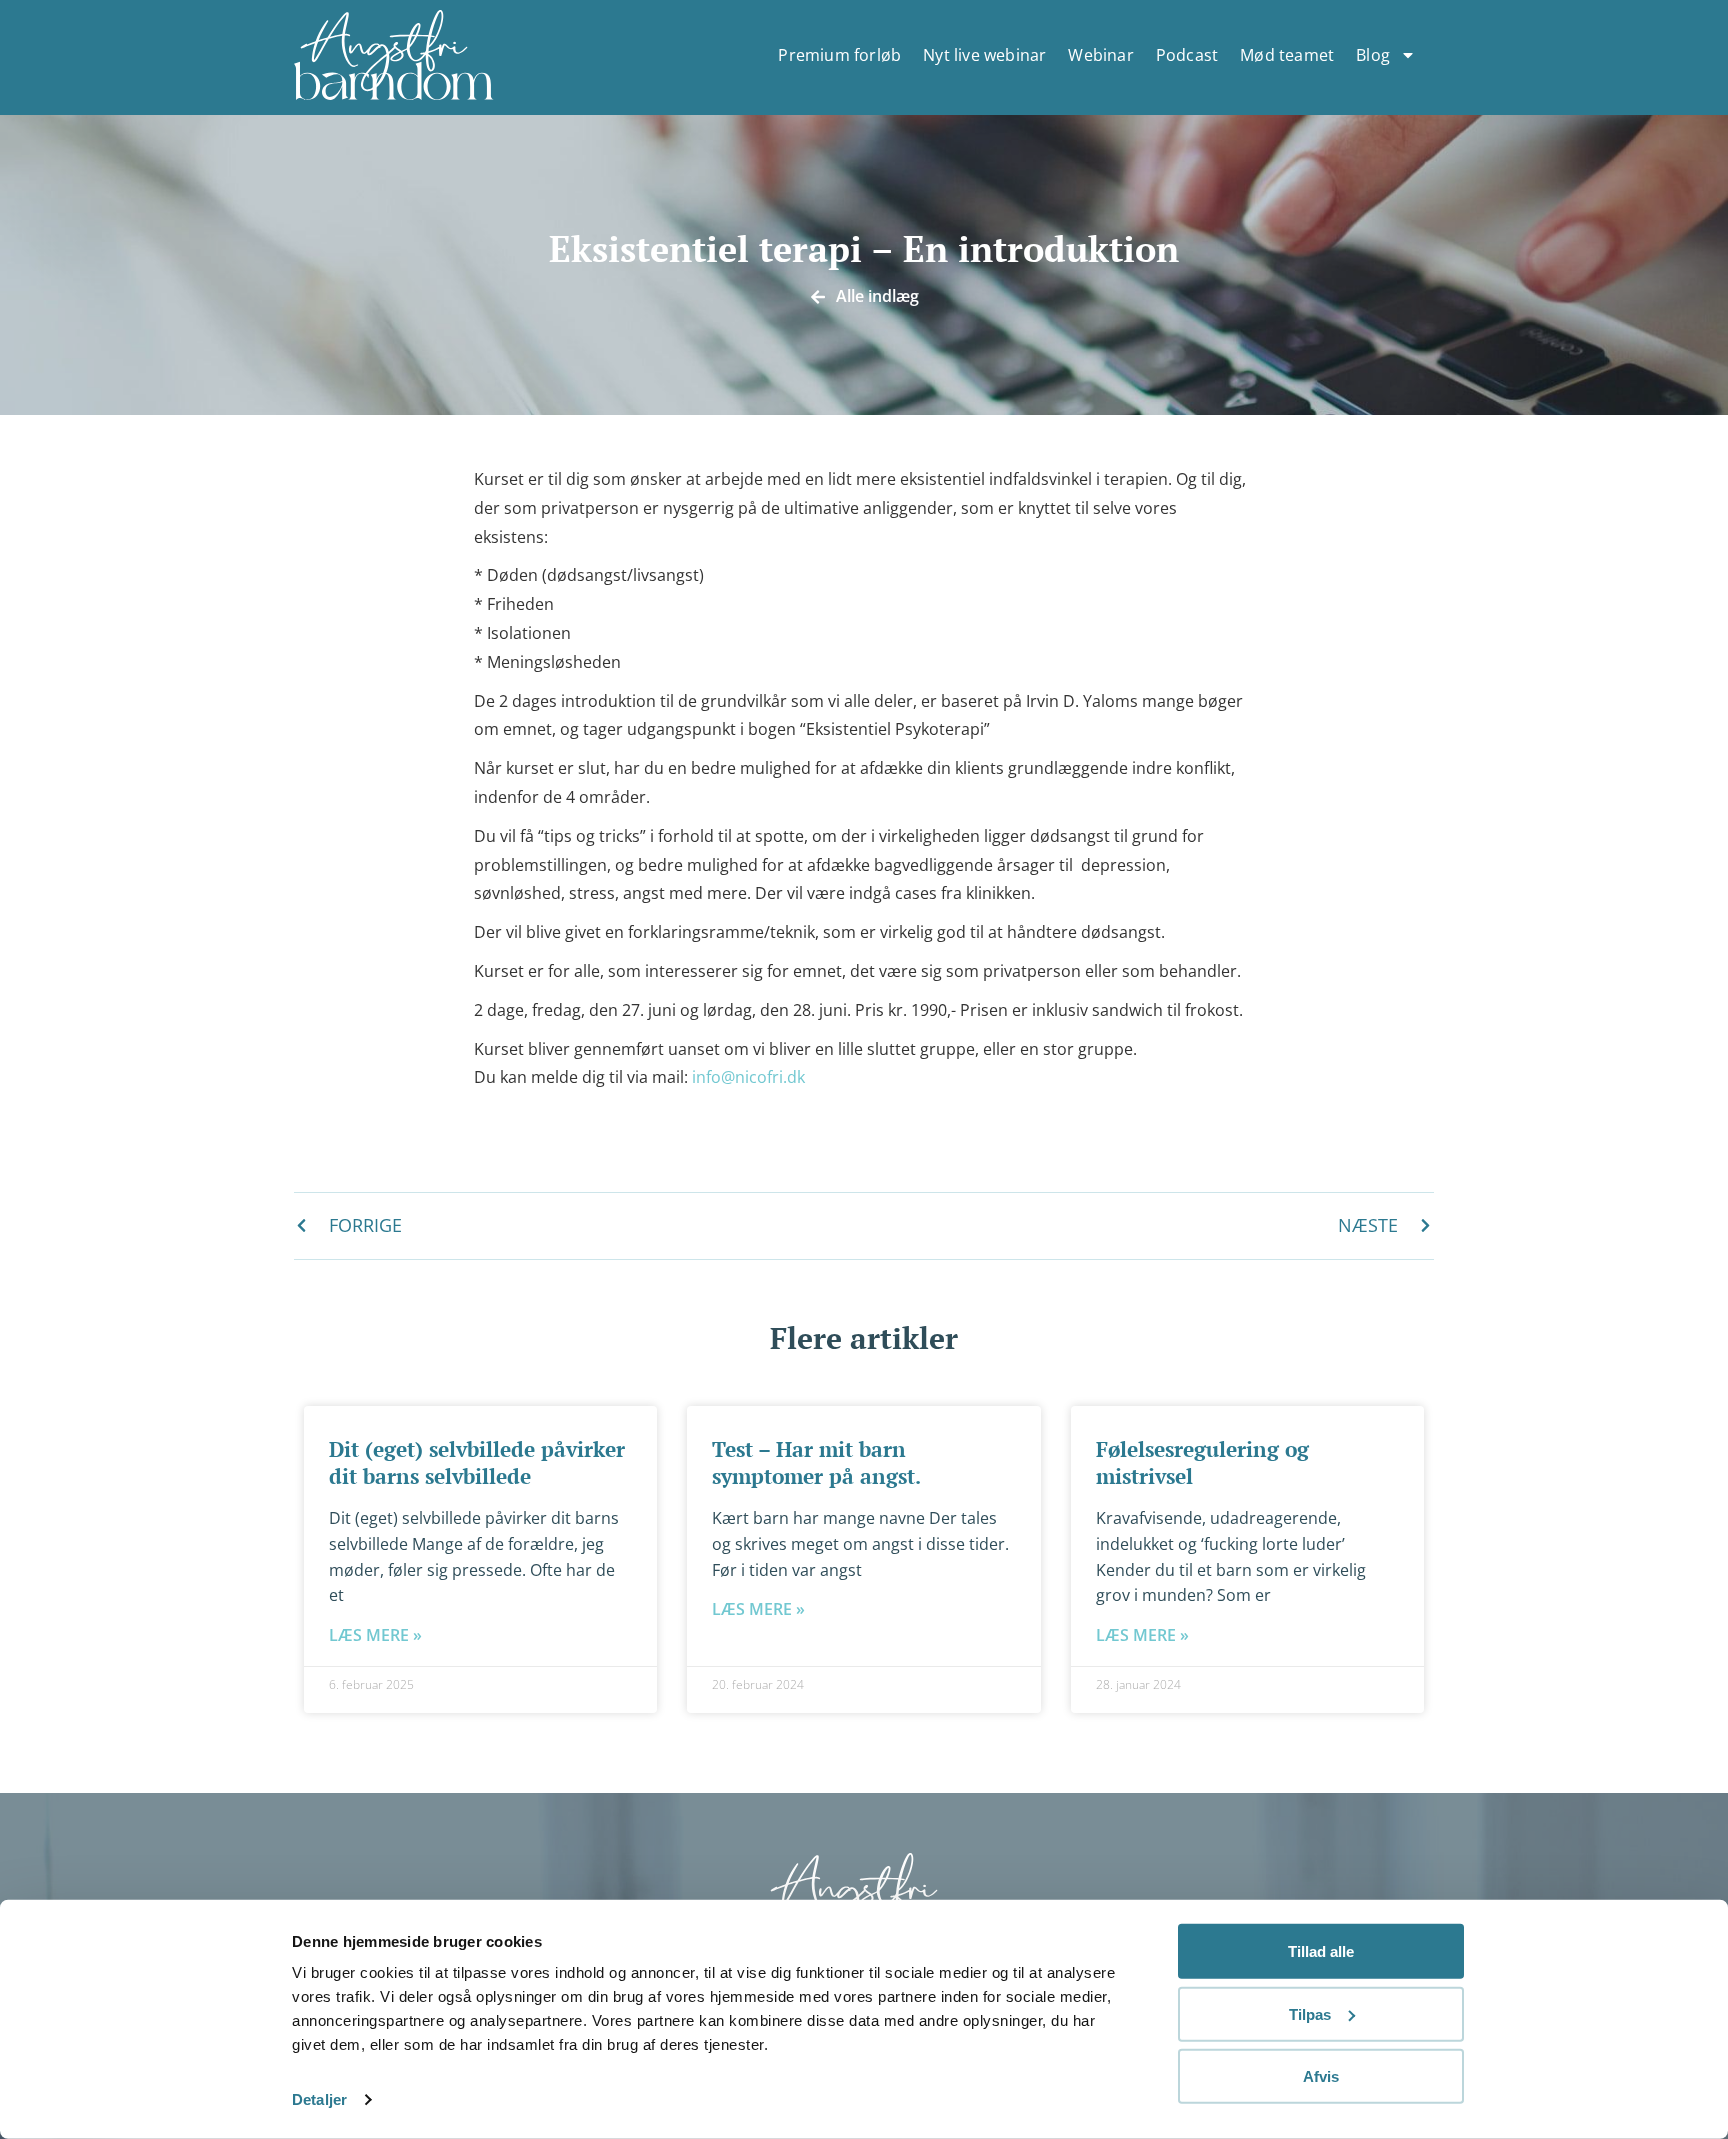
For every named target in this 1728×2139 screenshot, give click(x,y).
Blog (1373, 55)
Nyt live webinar (984, 55)
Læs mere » (375, 1635)
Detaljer (319, 2099)
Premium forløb (839, 55)
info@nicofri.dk (748, 1077)
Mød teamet (1287, 55)
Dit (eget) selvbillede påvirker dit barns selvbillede (477, 1462)
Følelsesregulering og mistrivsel (1202, 1462)
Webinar (1100, 55)
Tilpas (1310, 2013)
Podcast (1187, 55)
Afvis (1321, 2076)
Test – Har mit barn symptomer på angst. (816, 1462)
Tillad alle (1321, 1951)
